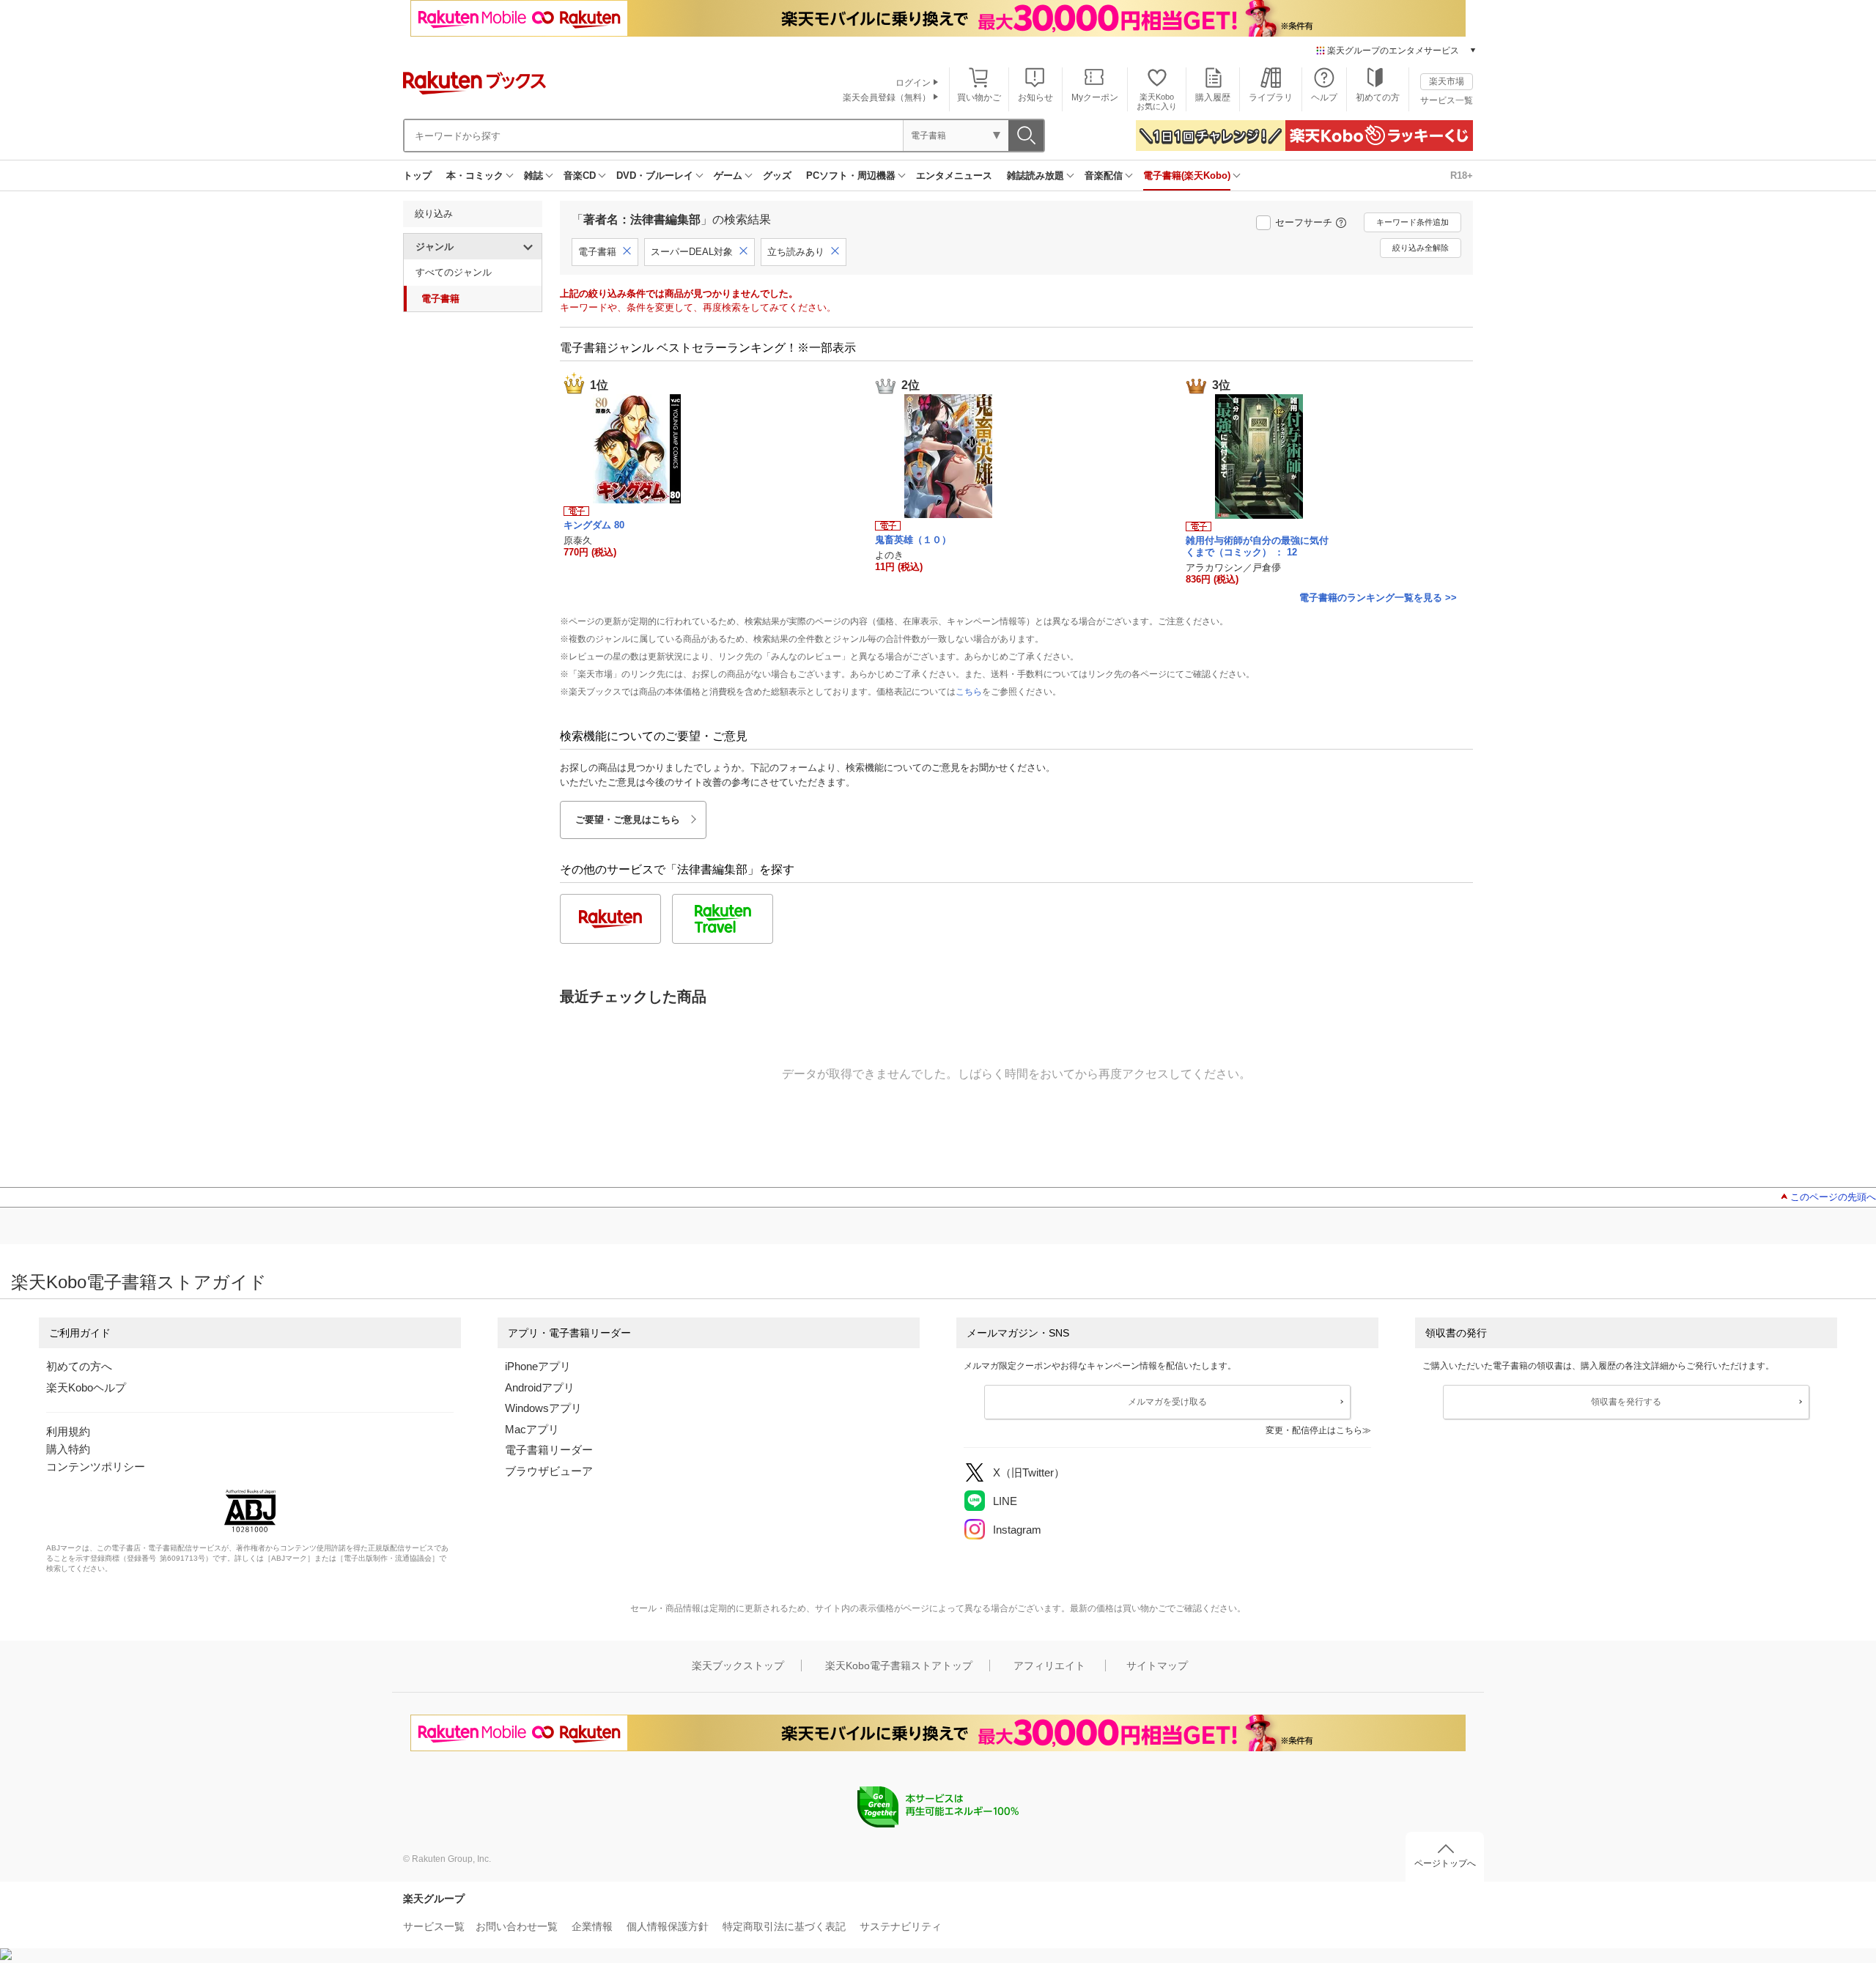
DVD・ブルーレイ (655, 175)
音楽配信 (1104, 175)
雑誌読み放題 (1035, 175)
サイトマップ (1157, 1666)
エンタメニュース (954, 175)
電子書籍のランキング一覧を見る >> (1378, 598)
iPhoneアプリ (538, 1366)
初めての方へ (79, 1366)
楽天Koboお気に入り (1157, 101)
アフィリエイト (1049, 1666)
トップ (417, 175)
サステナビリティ (901, 1926)
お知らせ (1035, 97)
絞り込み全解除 (1421, 248)
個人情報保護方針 (668, 1926)
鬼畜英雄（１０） (913, 540)
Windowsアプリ (543, 1408)
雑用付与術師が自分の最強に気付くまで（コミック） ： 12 (1257, 546)
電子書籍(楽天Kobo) (1187, 175)
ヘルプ (1324, 97)
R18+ (1462, 175)
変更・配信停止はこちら (1314, 1430)
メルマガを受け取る (1167, 1402)
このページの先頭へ (1833, 1197)
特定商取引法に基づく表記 (784, 1926)
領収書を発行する (1626, 1402)
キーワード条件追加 (1412, 222)
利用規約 (68, 1431)
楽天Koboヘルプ (86, 1387)
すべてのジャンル (454, 272)
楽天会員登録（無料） (887, 97)
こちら (969, 692)
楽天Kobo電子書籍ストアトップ (899, 1666)
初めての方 (1378, 97)
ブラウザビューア (549, 1471)
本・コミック (475, 175)
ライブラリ (1271, 97)
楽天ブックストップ (738, 1666)
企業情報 (592, 1926)
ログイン (913, 83)
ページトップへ (1445, 1863)
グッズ (777, 175)
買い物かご (979, 97)
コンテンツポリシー (96, 1467)
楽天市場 (1447, 81)
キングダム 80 (594, 525)
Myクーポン (1095, 97)
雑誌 (533, 175)
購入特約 (68, 1449)
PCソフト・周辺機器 (851, 175)
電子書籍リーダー (549, 1450)
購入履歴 (1213, 97)
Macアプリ (532, 1429)
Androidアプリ (540, 1387)
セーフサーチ (1304, 222)
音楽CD (580, 175)
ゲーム (728, 175)
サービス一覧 (1447, 100)
